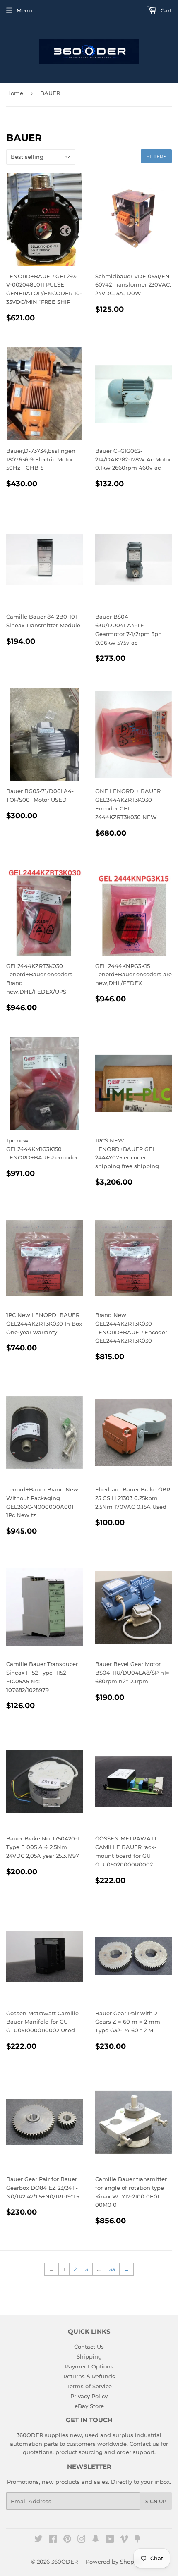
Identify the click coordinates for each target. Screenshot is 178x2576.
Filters (156, 157)
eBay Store (89, 2406)
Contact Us (89, 2347)
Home (15, 93)
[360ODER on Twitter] (38, 2540)
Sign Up (156, 2501)
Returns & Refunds (89, 2376)
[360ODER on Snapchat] (96, 2540)
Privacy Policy (89, 2396)
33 (112, 2269)
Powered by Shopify (113, 2562)
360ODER (65, 2562)
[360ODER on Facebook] (53, 2540)
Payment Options (89, 2366)
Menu (24, 10)
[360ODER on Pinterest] (67, 2540)
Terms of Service (89, 2386)
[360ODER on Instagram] (82, 2540)
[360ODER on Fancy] (137, 2540)
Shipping (89, 2356)
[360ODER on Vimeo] (124, 2540)
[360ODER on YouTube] (110, 2540)
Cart (165, 10)
